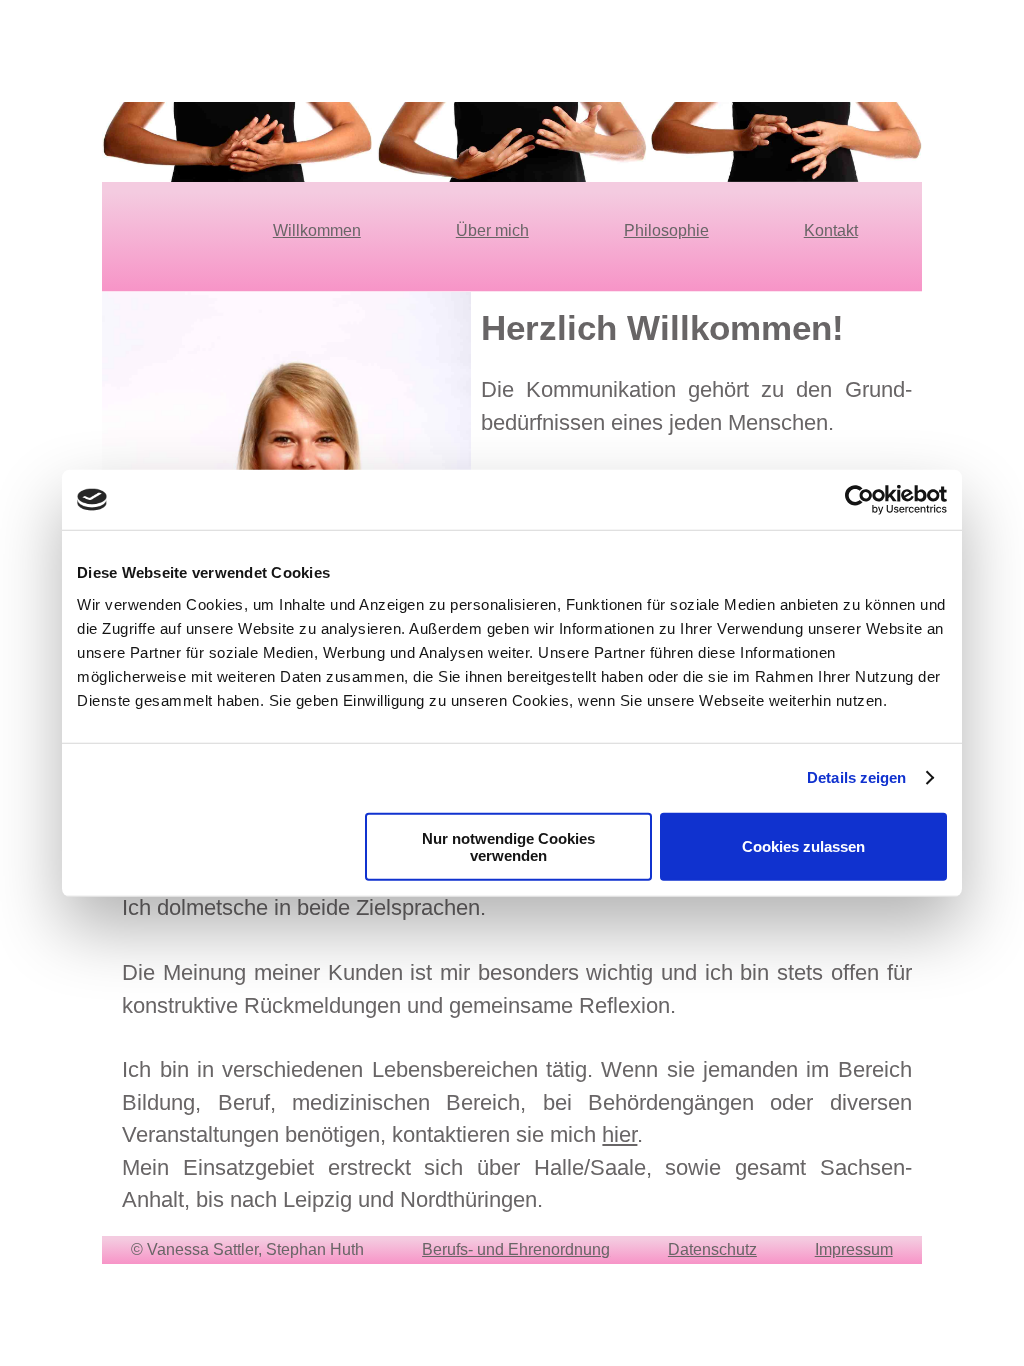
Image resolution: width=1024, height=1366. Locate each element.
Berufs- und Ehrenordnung (516, 1249)
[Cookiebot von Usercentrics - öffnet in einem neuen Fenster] (859, 500)
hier (619, 1134)
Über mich (492, 230)
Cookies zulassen (803, 846)
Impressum (854, 1249)
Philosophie (666, 230)
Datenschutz (712, 1249)
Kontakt (831, 230)
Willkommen (317, 230)
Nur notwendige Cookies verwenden (508, 846)
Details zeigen (856, 777)
